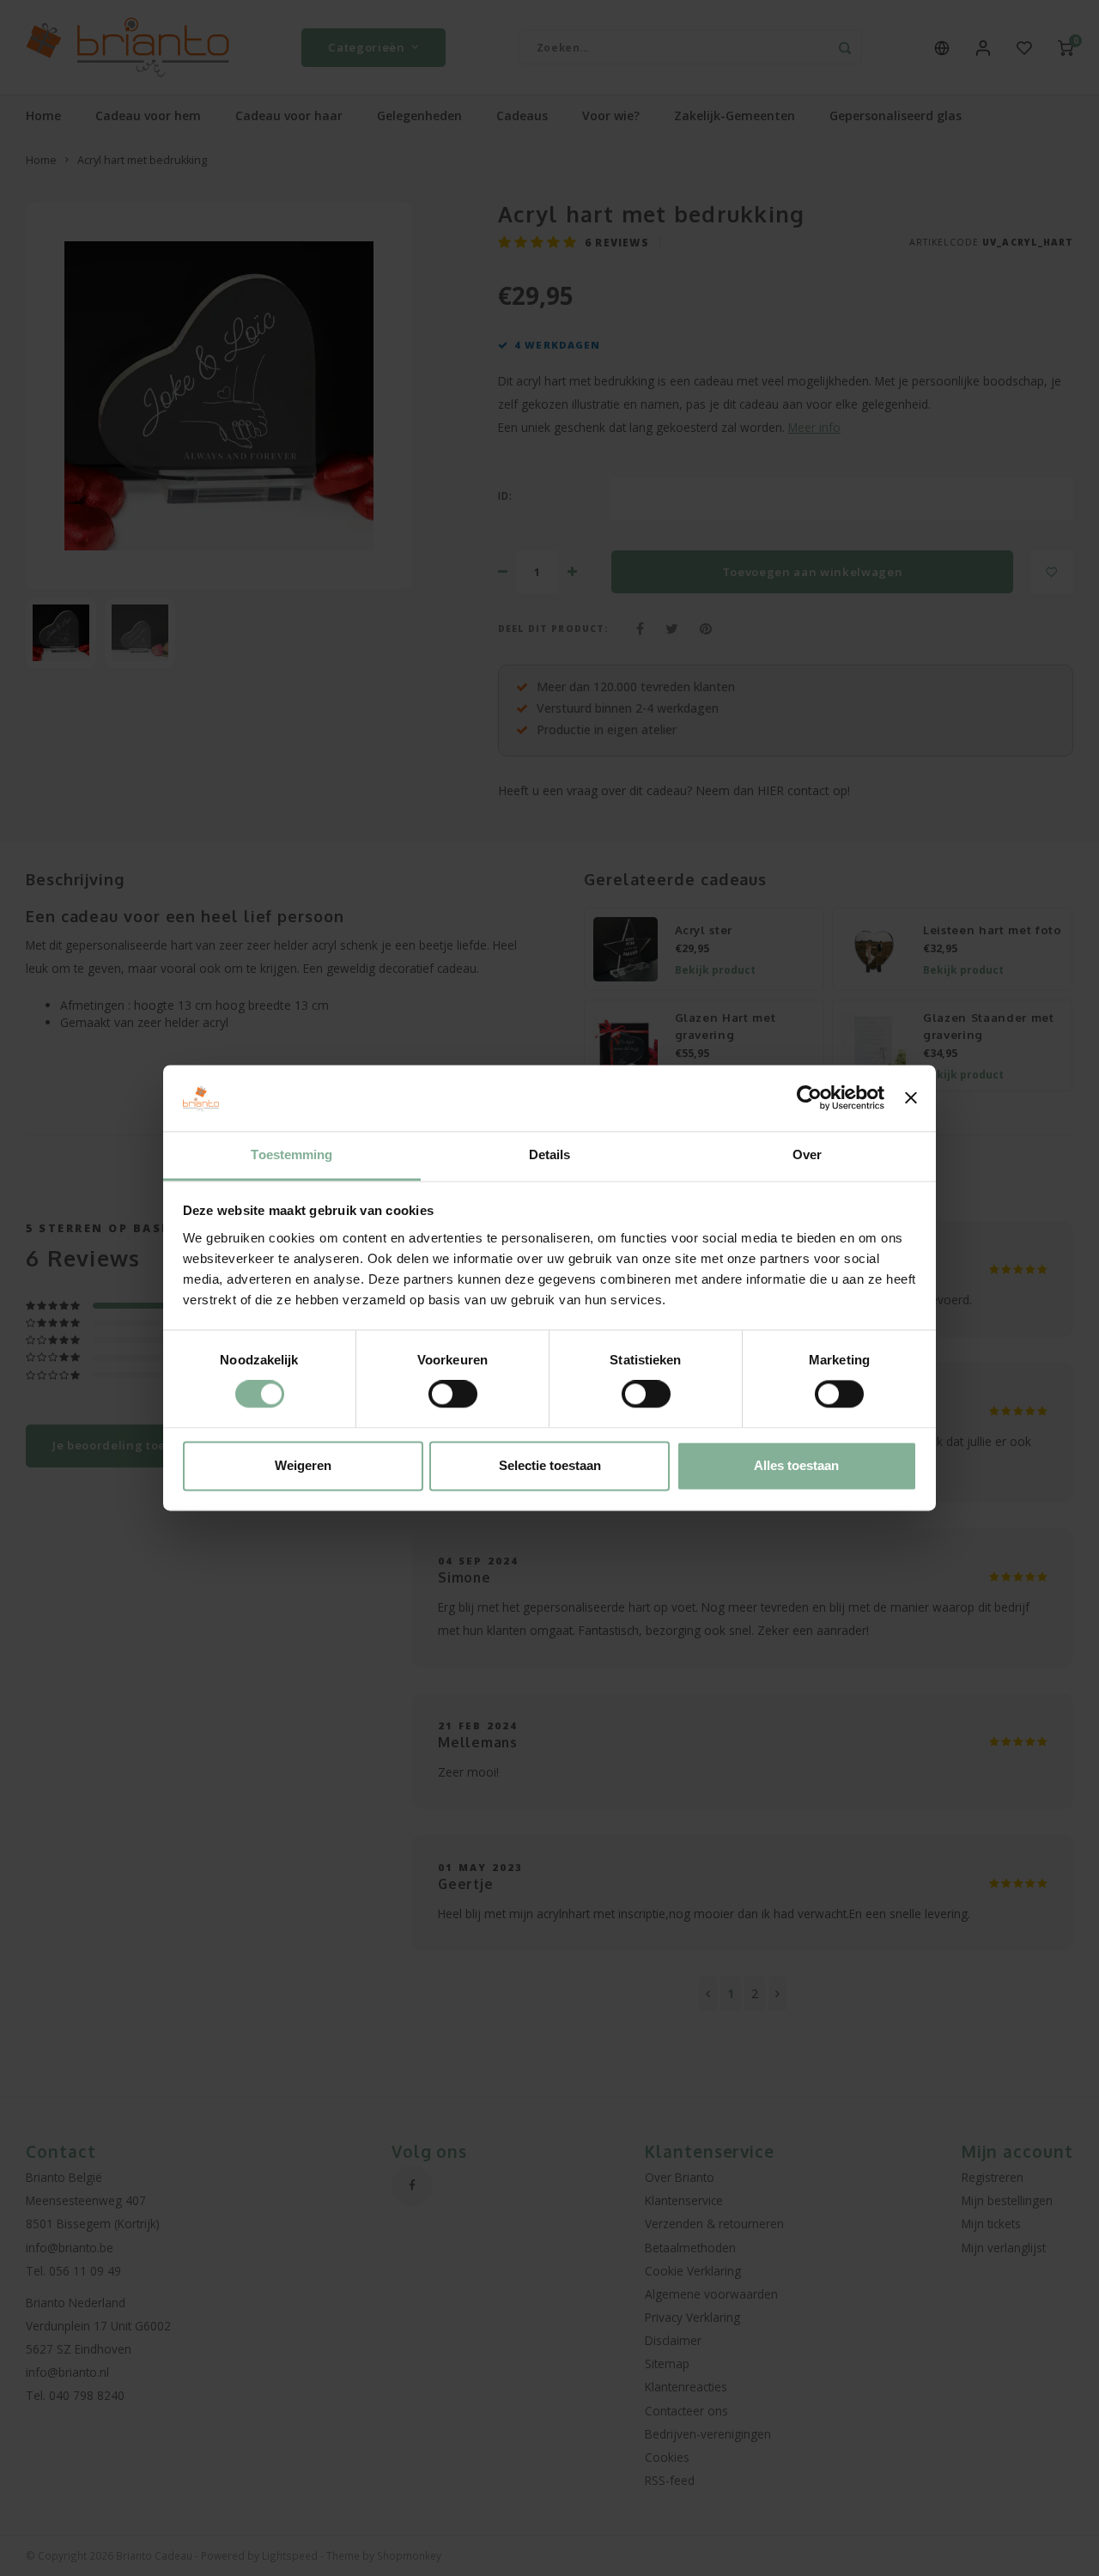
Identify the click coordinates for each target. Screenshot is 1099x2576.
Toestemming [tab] (291, 1154)
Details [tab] (550, 1154)
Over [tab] (807, 1154)
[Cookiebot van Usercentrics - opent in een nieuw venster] (809, 1098)
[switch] (453, 1394)
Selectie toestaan (550, 1465)
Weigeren (303, 1465)
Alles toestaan (796, 1465)
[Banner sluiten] (911, 1098)
